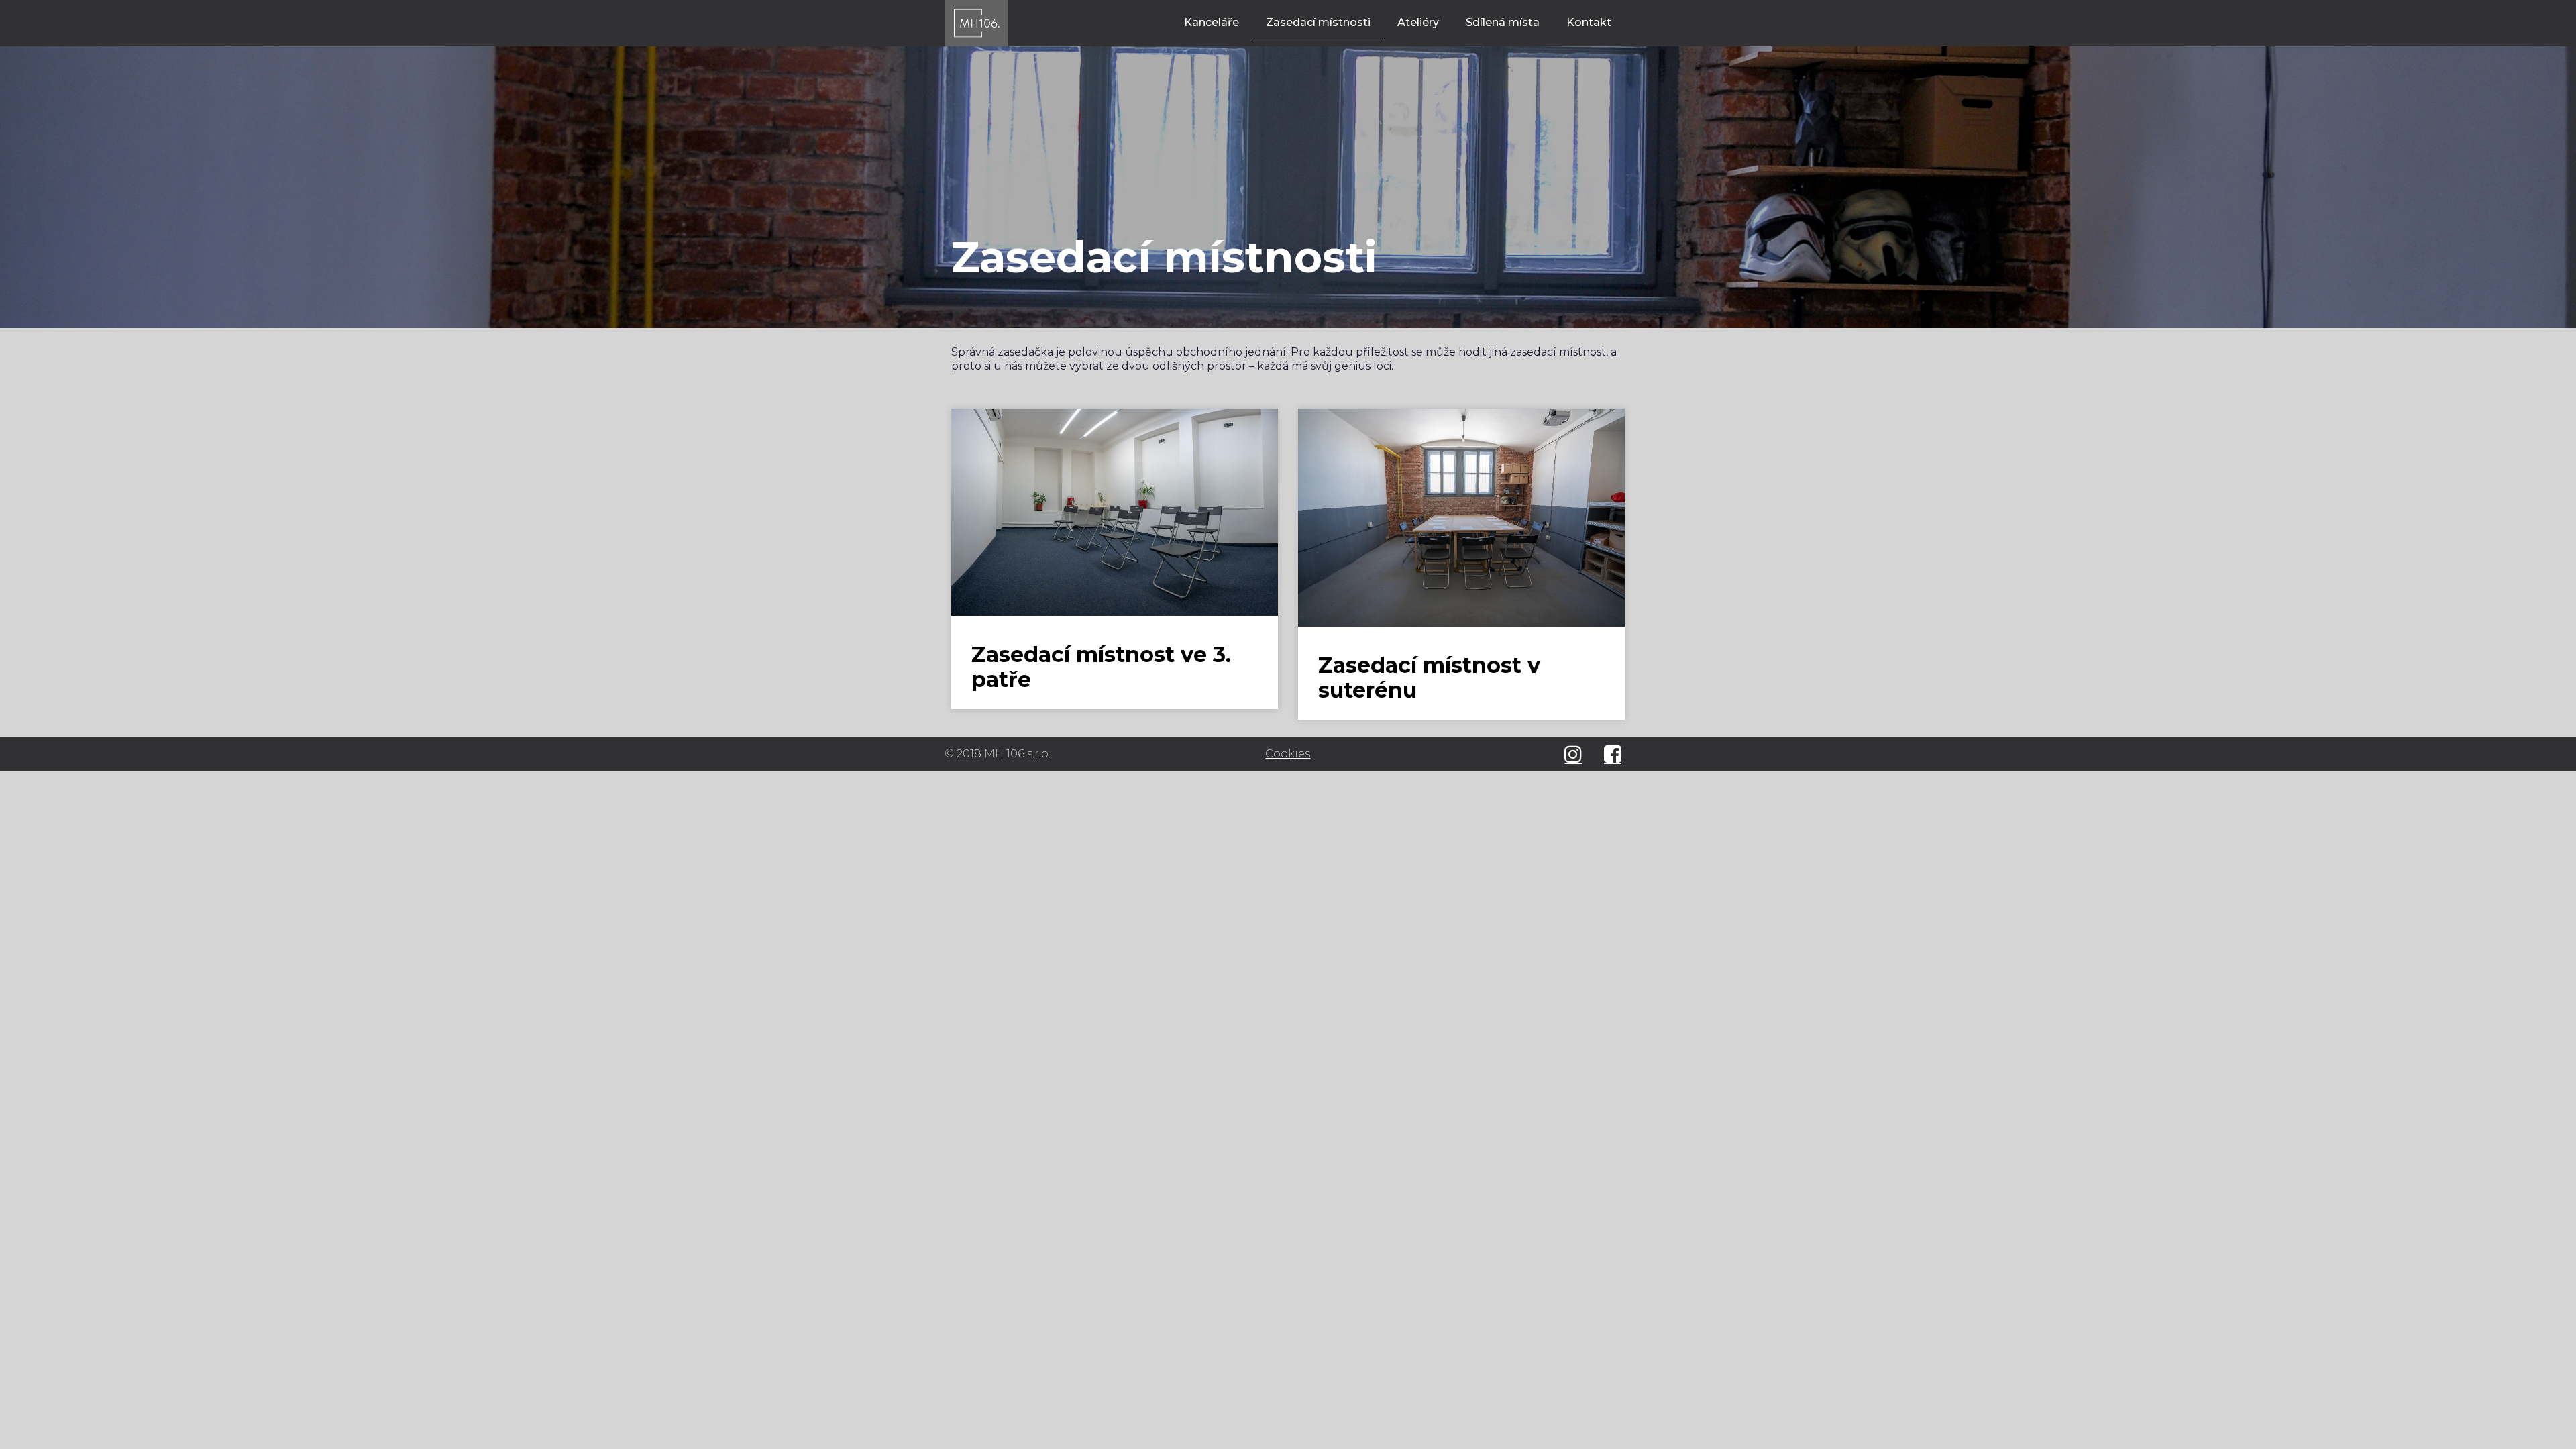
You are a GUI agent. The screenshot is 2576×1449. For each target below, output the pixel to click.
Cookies (1288, 754)
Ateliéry (1418, 22)
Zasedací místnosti (1318, 22)
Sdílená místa (1503, 22)
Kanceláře (1212, 22)
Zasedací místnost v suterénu (1429, 678)
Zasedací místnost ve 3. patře (1101, 667)
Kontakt (1589, 22)
